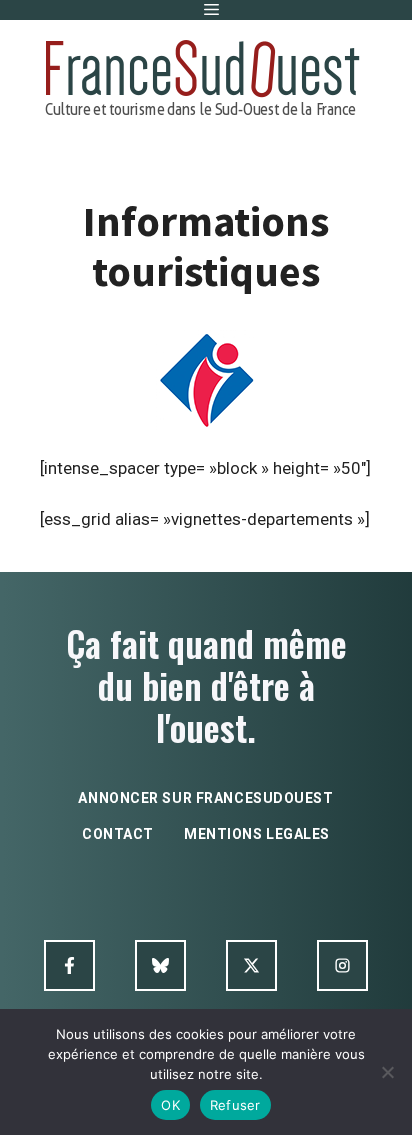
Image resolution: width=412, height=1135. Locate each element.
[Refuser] (387, 1072)
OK (170, 1105)
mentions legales (257, 834)
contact (118, 834)
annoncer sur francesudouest (205, 798)
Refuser (235, 1105)
